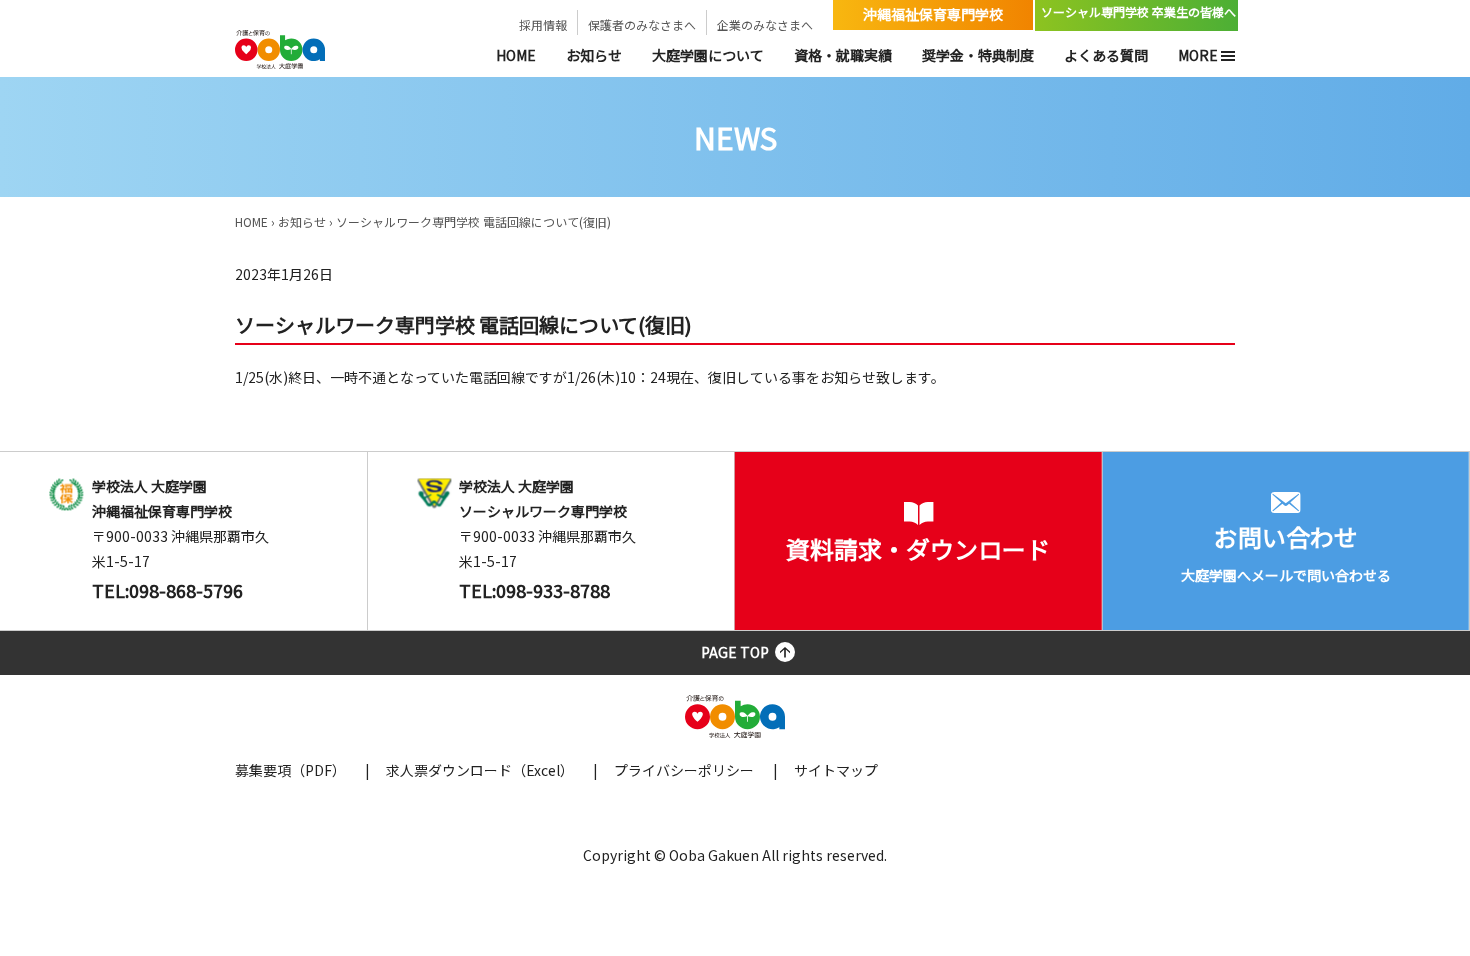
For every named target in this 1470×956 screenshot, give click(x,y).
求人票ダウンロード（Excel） (480, 770)
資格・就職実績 (843, 55)
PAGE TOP (735, 652)
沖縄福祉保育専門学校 (933, 14)
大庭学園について (708, 55)
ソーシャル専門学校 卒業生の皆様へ (1138, 11)
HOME (516, 55)
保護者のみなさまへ (642, 24)
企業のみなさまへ (765, 24)
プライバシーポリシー (684, 770)
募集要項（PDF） (290, 770)
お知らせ (594, 55)
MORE (1198, 55)
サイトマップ (836, 770)
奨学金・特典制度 (978, 55)
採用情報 (543, 24)
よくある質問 (1106, 55)
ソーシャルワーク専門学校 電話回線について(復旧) (473, 221)
